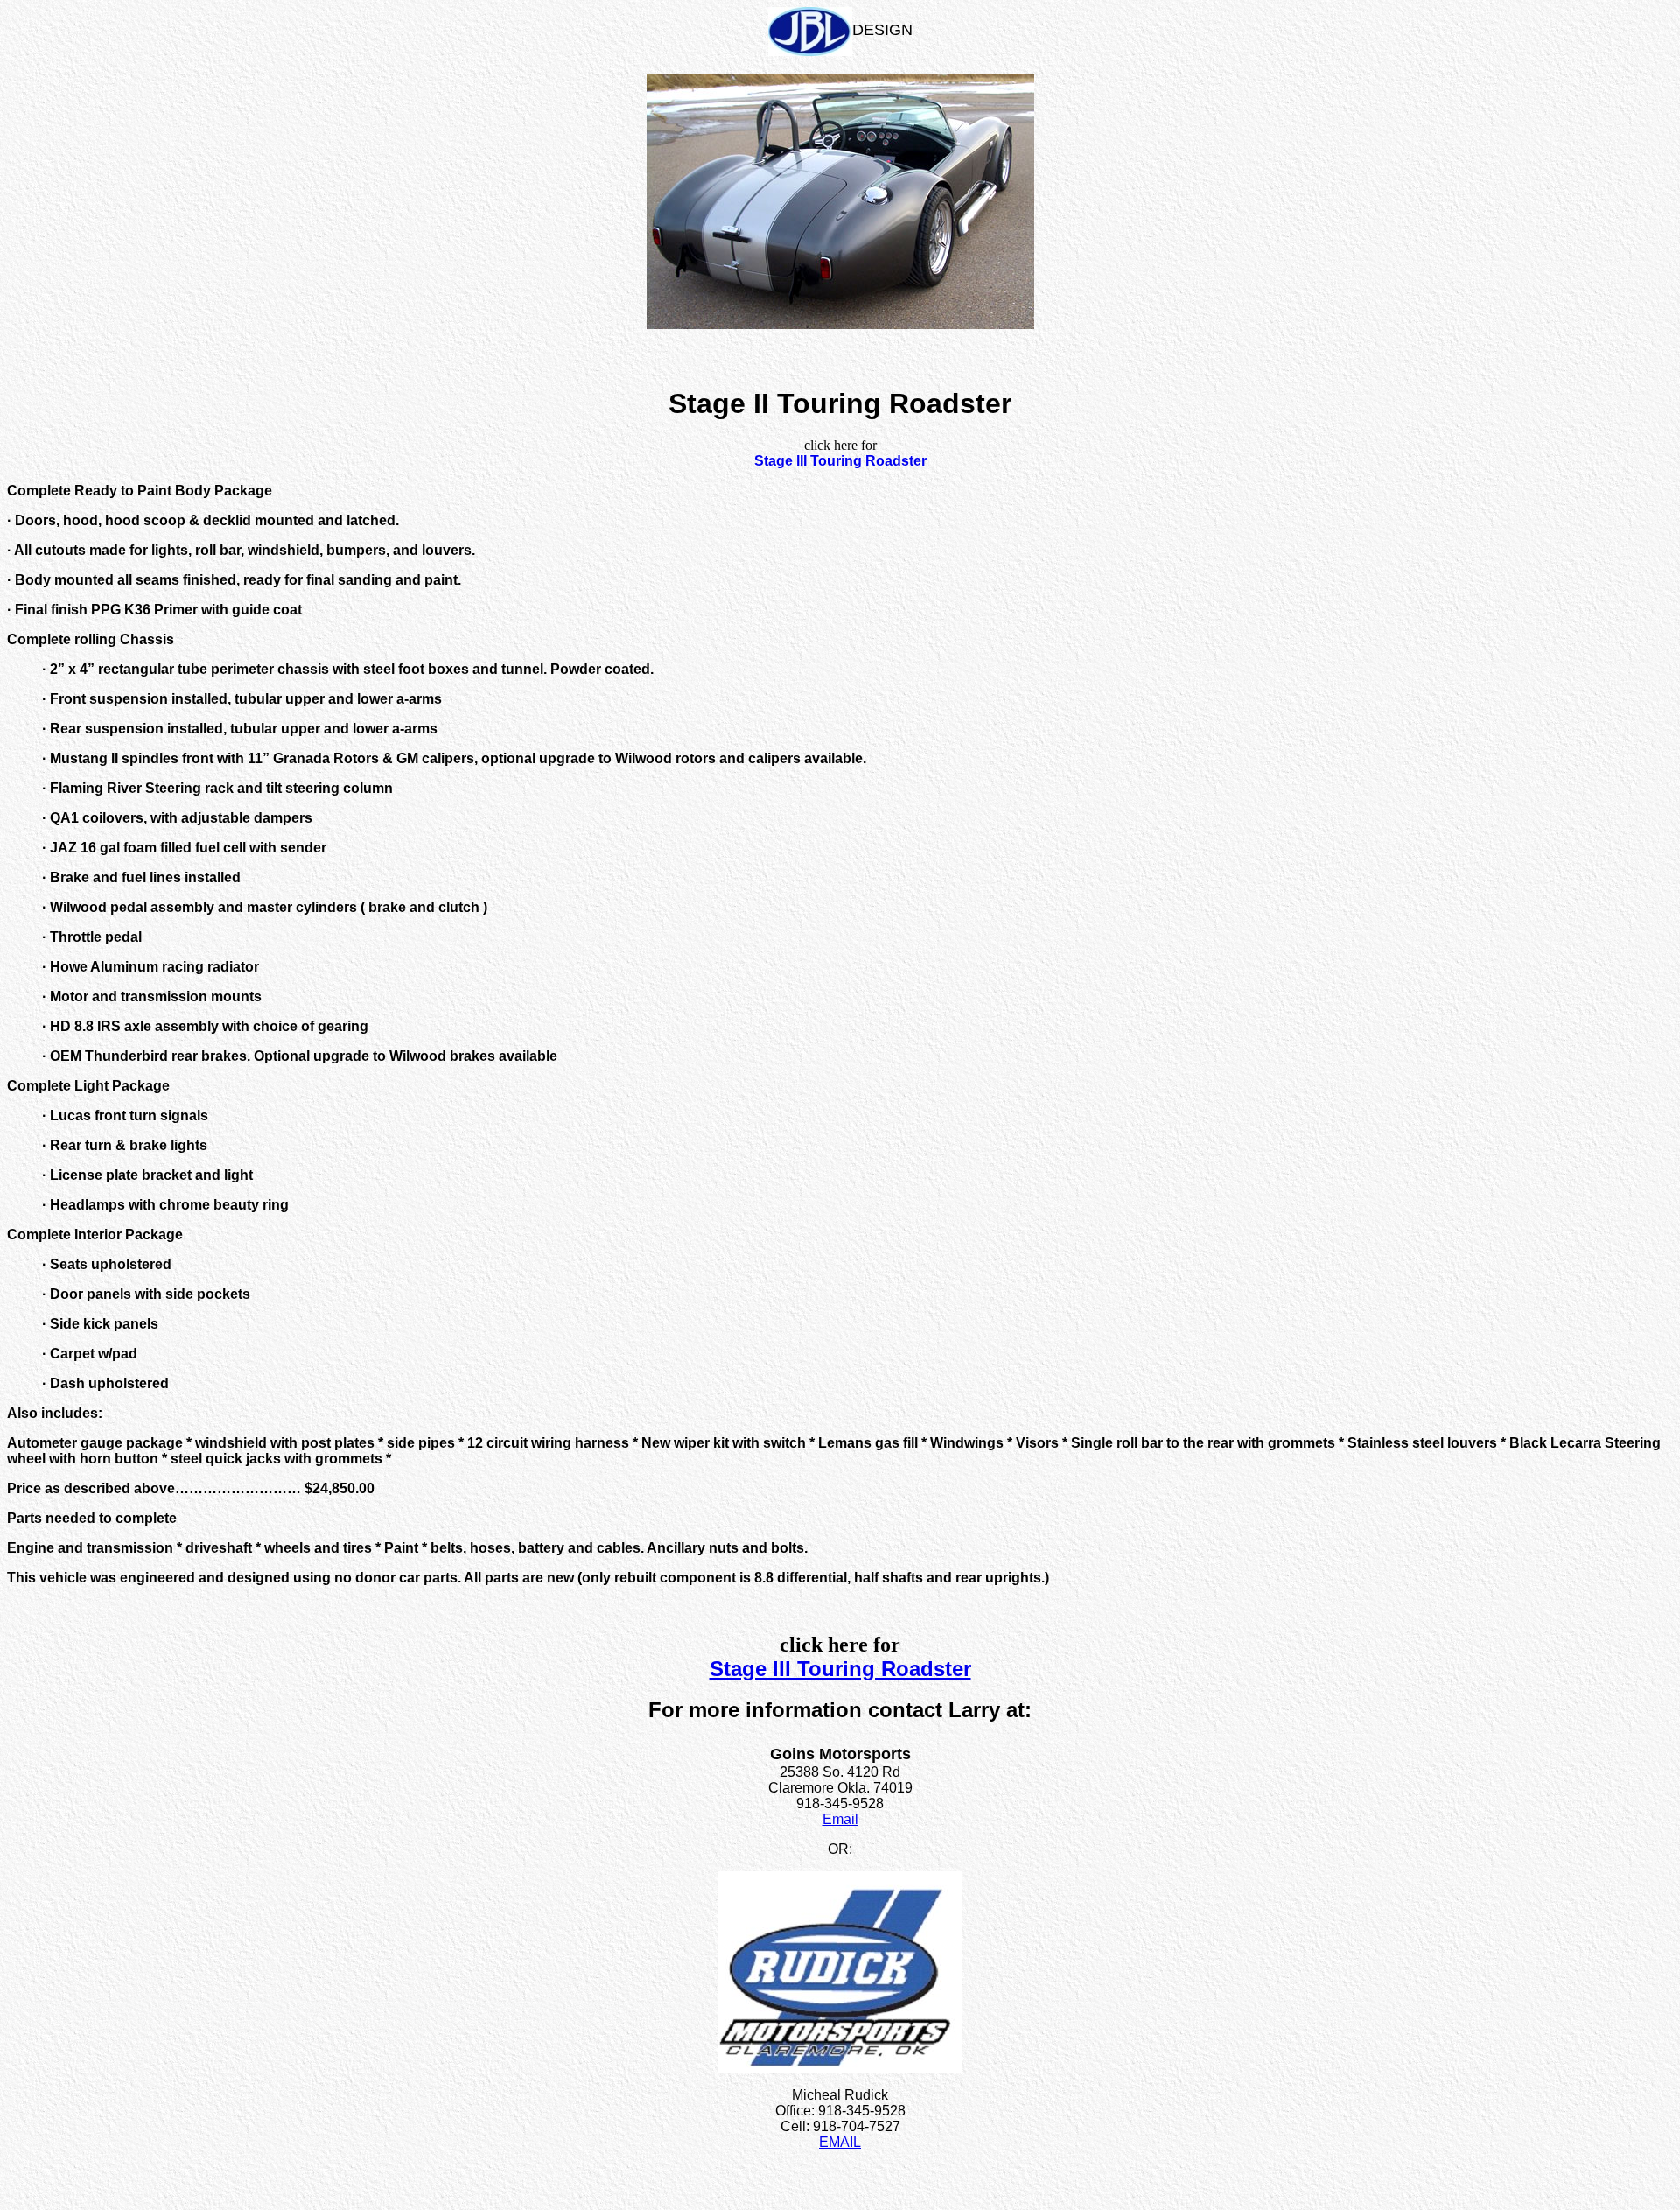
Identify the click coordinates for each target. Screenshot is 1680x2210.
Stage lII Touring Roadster (840, 461)
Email (840, 1819)
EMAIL (840, 2142)
